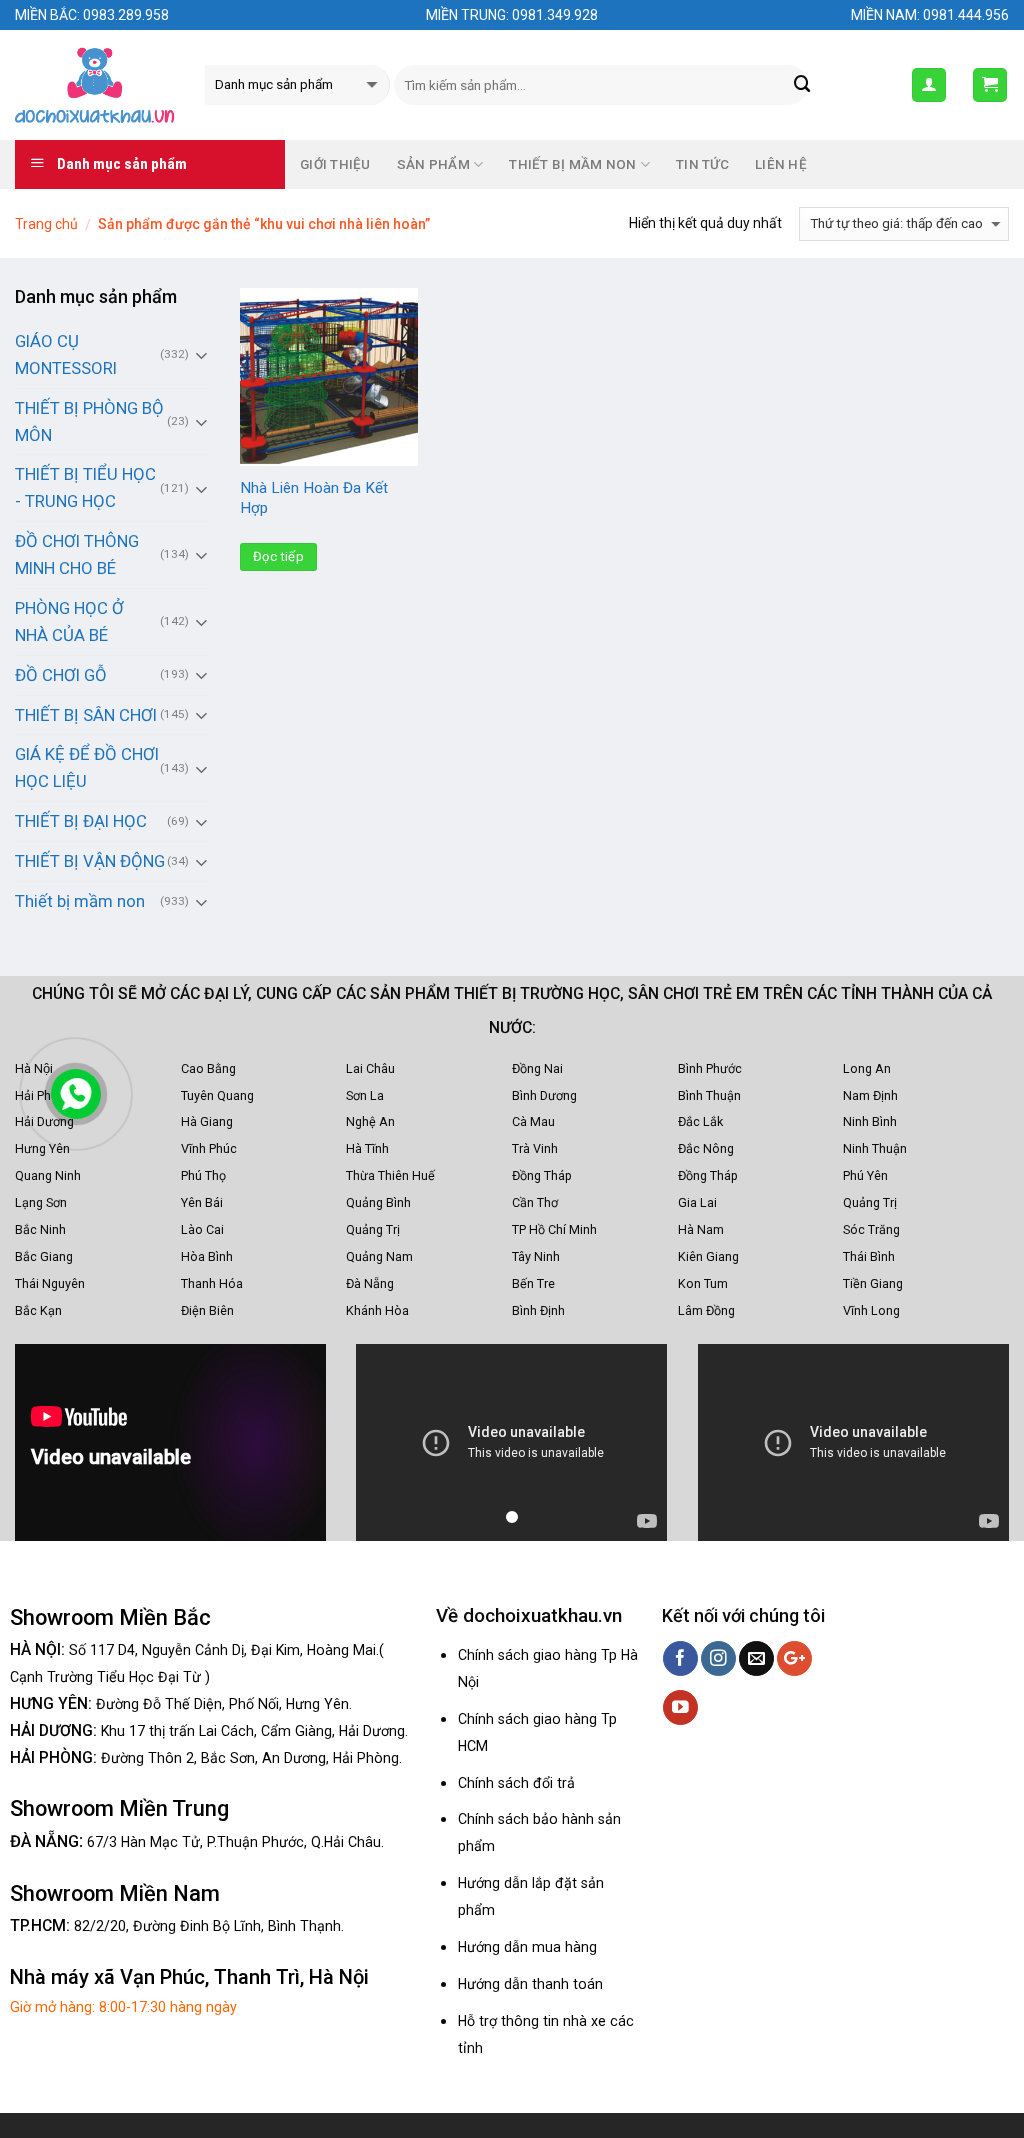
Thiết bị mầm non (80, 901)
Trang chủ (46, 224)
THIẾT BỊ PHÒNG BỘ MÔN (89, 421)
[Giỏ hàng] (990, 85)
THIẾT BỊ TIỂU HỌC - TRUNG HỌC (85, 487)
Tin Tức (702, 164)
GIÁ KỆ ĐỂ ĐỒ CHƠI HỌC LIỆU (87, 767)
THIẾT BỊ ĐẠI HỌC (81, 821)
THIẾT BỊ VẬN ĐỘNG (90, 861)
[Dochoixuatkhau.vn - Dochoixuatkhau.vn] (95, 85)
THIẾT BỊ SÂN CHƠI (86, 715)
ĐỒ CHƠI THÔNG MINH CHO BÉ (77, 554)
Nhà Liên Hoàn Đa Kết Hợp (314, 498)
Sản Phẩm (433, 164)
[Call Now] (76, 1094)
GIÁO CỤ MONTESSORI (66, 354)
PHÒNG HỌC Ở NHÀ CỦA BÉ (69, 621)
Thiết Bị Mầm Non (572, 164)
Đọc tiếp (278, 556)
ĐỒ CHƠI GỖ (61, 675)
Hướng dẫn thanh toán (530, 1984)
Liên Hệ (781, 164)
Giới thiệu (335, 164)
